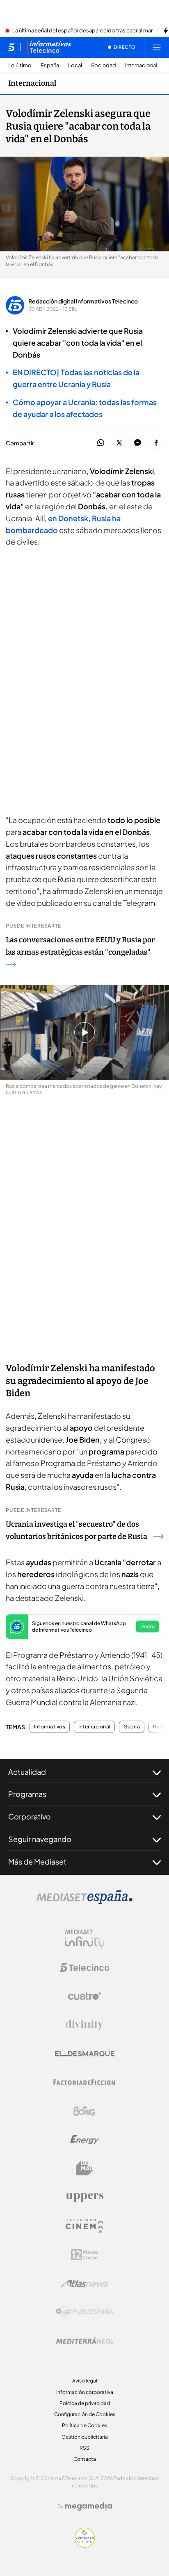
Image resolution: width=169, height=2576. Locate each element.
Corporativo (30, 1816)
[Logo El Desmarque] (85, 2054)
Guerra (132, 1727)
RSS (84, 2448)
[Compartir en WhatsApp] (101, 443)
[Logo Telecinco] (84, 1967)
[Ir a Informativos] (49, 47)
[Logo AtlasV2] (85, 2283)
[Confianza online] (85, 2545)
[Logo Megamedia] (89, 2506)
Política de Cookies (84, 2425)
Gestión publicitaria (85, 2437)
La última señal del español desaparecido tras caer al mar (82, 31)
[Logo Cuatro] (84, 1996)
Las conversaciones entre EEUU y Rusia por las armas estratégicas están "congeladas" (80, 946)
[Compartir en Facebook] (156, 443)
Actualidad (27, 1772)
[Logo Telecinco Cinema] (84, 2226)
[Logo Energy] (84, 2140)
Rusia (160, 1727)
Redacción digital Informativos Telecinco (83, 301)
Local (75, 65)
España (50, 65)
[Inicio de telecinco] (11, 47)
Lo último (20, 65)
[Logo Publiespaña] (84, 2312)
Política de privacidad (85, 2403)
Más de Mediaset (37, 1861)
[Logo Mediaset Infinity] (84, 1939)
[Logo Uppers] (84, 2197)
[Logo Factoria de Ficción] (84, 2082)
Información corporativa (85, 2392)
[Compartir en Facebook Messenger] (138, 443)
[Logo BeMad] (84, 2168)
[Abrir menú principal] (157, 47)
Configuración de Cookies (85, 2414)
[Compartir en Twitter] (119, 443)
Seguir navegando (40, 1839)
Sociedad (104, 65)
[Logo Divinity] (84, 2025)
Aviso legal (85, 2381)
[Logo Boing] (84, 2111)
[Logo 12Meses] (85, 2255)
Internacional (141, 65)
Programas (27, 1794)
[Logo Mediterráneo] (84, 2341)
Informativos (50, 1727)
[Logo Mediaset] (84, 1902)
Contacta (85, 2459)
